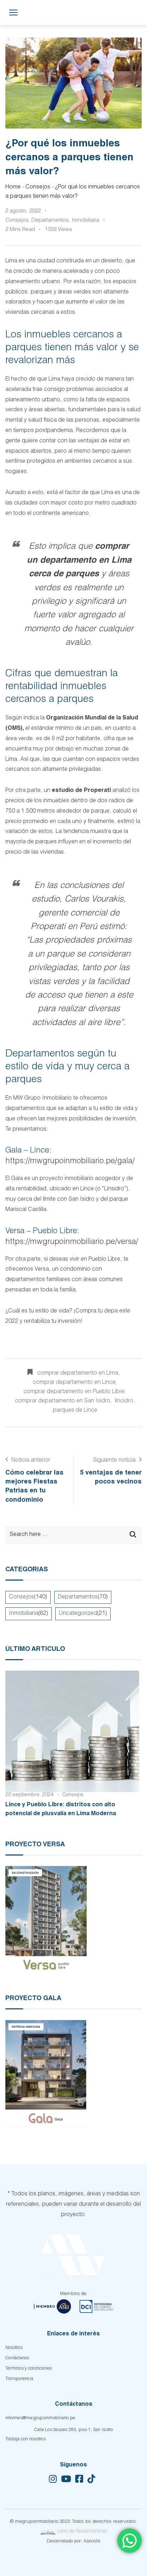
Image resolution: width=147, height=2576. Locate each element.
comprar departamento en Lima (78, 1374)
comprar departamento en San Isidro (63, 1401)
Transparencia (19, 2379)
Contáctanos (17, 2358)
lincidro (124, 1401)
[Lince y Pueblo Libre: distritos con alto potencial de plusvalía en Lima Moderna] (72, 1731)
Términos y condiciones (29, 2369)
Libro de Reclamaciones (82, 2532)
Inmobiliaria (85, 220)
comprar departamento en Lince (74, 1383)
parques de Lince (75, 1411)
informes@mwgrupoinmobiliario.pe (40, 2418)
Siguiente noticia (114, 1461)
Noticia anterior (31, 1461)
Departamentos (50, 220)
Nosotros (14, 2348)
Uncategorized (78, 1614)
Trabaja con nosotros (26, 2439)
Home (13, 187)
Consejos (38, 187)
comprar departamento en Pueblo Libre (74, 1392)
